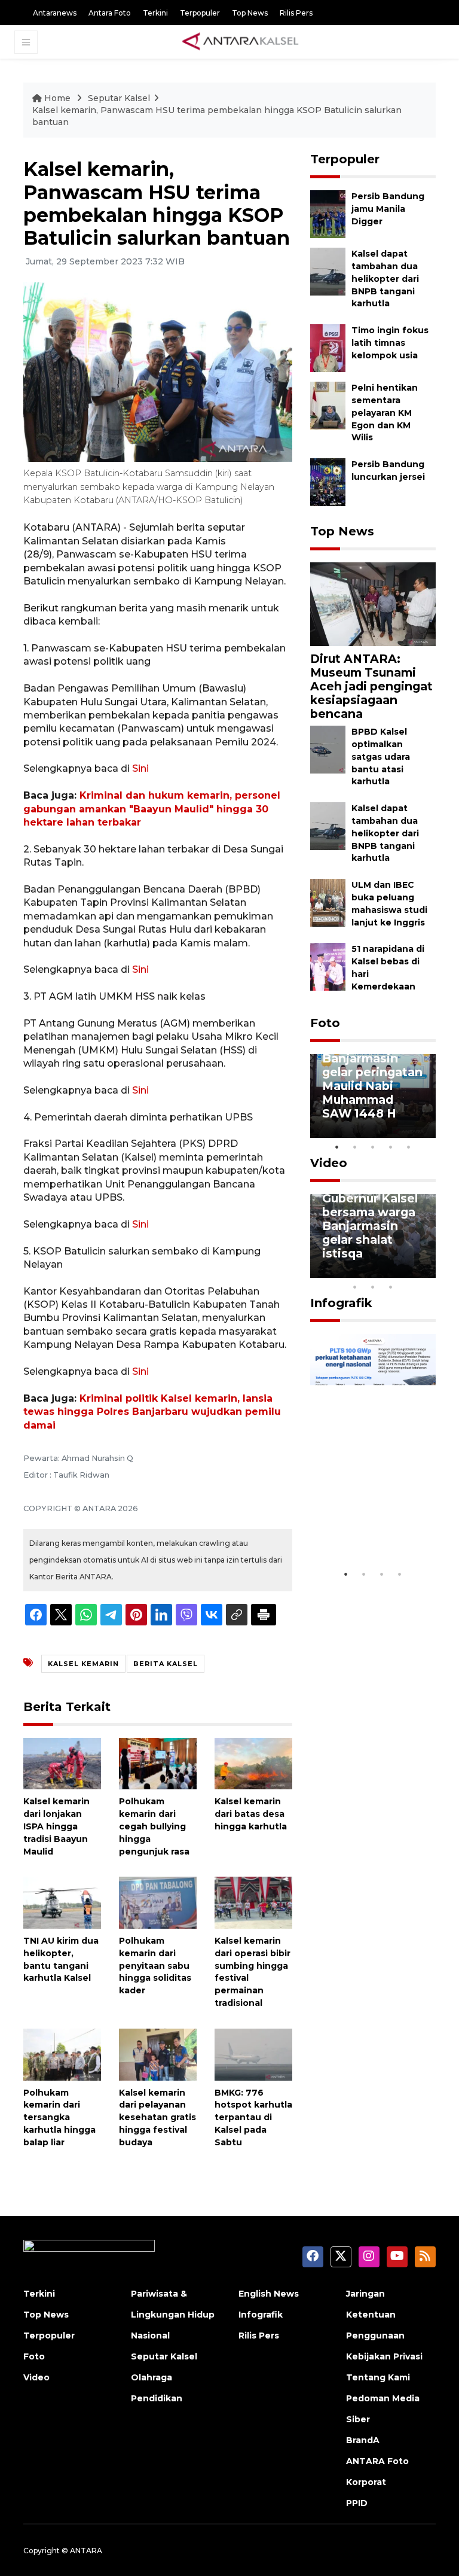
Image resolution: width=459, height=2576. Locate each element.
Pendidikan (157, 2398)
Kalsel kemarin (83, 1664)
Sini (140, 768)
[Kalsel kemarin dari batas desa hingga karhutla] (253, 1763)
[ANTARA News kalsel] (241, 42)
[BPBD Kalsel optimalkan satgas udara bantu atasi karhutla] (328, 749)
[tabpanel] (373, 1096)
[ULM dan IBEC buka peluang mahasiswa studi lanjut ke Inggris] (328, 902)
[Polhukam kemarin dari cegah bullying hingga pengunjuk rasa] (158, 1763)
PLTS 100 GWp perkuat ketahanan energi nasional (369, 1519)
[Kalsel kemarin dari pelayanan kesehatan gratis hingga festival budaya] (158, 2053)
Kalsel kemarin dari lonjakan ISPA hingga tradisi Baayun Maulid (56, 1826)
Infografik (341, 1303)
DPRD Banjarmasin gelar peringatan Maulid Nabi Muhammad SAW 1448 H (372, 1079)
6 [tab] (409, 1271)
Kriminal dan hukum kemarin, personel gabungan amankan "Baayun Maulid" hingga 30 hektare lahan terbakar (152, 809)
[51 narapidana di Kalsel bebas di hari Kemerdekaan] (328, 966)
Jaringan (365, 2294)
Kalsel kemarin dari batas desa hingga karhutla (251, 1814)
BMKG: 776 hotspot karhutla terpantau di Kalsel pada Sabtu (253, 2117)
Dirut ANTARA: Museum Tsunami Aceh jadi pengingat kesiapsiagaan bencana (371, 686)
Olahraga (152, 2377)
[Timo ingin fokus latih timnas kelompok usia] (328, 347)
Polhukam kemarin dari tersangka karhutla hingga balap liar (59, 2117)
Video (329, 1163)
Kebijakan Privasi (384, 2356)
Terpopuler (200, 13)
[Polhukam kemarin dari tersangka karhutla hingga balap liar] (62, 2053)
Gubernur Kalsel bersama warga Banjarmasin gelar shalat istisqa (370, 1226)
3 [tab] (373, 1147)
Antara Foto (110, 13)
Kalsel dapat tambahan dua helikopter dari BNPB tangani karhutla (385, 278)
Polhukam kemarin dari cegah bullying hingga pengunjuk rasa (154, 1826)
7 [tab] (427, 1271)
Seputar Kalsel (119, 98)
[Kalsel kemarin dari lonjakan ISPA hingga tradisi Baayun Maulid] (62, 1763)
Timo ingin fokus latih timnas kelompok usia (390, 343)
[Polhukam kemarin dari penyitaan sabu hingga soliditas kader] (158, 1902)
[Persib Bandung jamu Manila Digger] (328, 214)
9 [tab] (373, 1287)
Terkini (155, 13)
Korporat (366, 2482)
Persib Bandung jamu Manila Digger (388, 209)
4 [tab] (391, 1147)
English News (269, 2294)
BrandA (363, 2440)
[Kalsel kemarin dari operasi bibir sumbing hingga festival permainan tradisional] (253, 1902)
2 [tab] (355, 1147)
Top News (250, 13)
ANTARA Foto (377, 2461)
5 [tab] (409, 1147)
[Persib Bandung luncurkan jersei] (328, 481)
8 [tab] (355, 1287)
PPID (357, 2503)
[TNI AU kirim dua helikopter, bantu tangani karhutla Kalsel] (62, 1902)
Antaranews (55, 13)
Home (57, 98)
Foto (325, 1023)
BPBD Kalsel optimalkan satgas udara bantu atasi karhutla (381, 756)
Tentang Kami (378, 2377)
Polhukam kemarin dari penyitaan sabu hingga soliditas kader (155, 1966)
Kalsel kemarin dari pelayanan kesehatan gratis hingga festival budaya (157, 2117)
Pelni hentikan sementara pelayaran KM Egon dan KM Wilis (385, 412)
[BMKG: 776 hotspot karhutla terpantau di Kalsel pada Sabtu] (253, 2053)
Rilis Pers (296, 13)
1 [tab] (337, 1147)
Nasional (150, 2336)
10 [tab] (391, 1287)
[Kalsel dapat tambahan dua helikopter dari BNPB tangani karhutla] (328, 271)
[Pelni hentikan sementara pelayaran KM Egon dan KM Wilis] (328, 405)
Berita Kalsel (166, 1664)
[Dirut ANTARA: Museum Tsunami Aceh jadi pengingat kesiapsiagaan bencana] (373, 603)
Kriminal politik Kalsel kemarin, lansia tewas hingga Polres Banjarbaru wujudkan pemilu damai (152, 1412)
